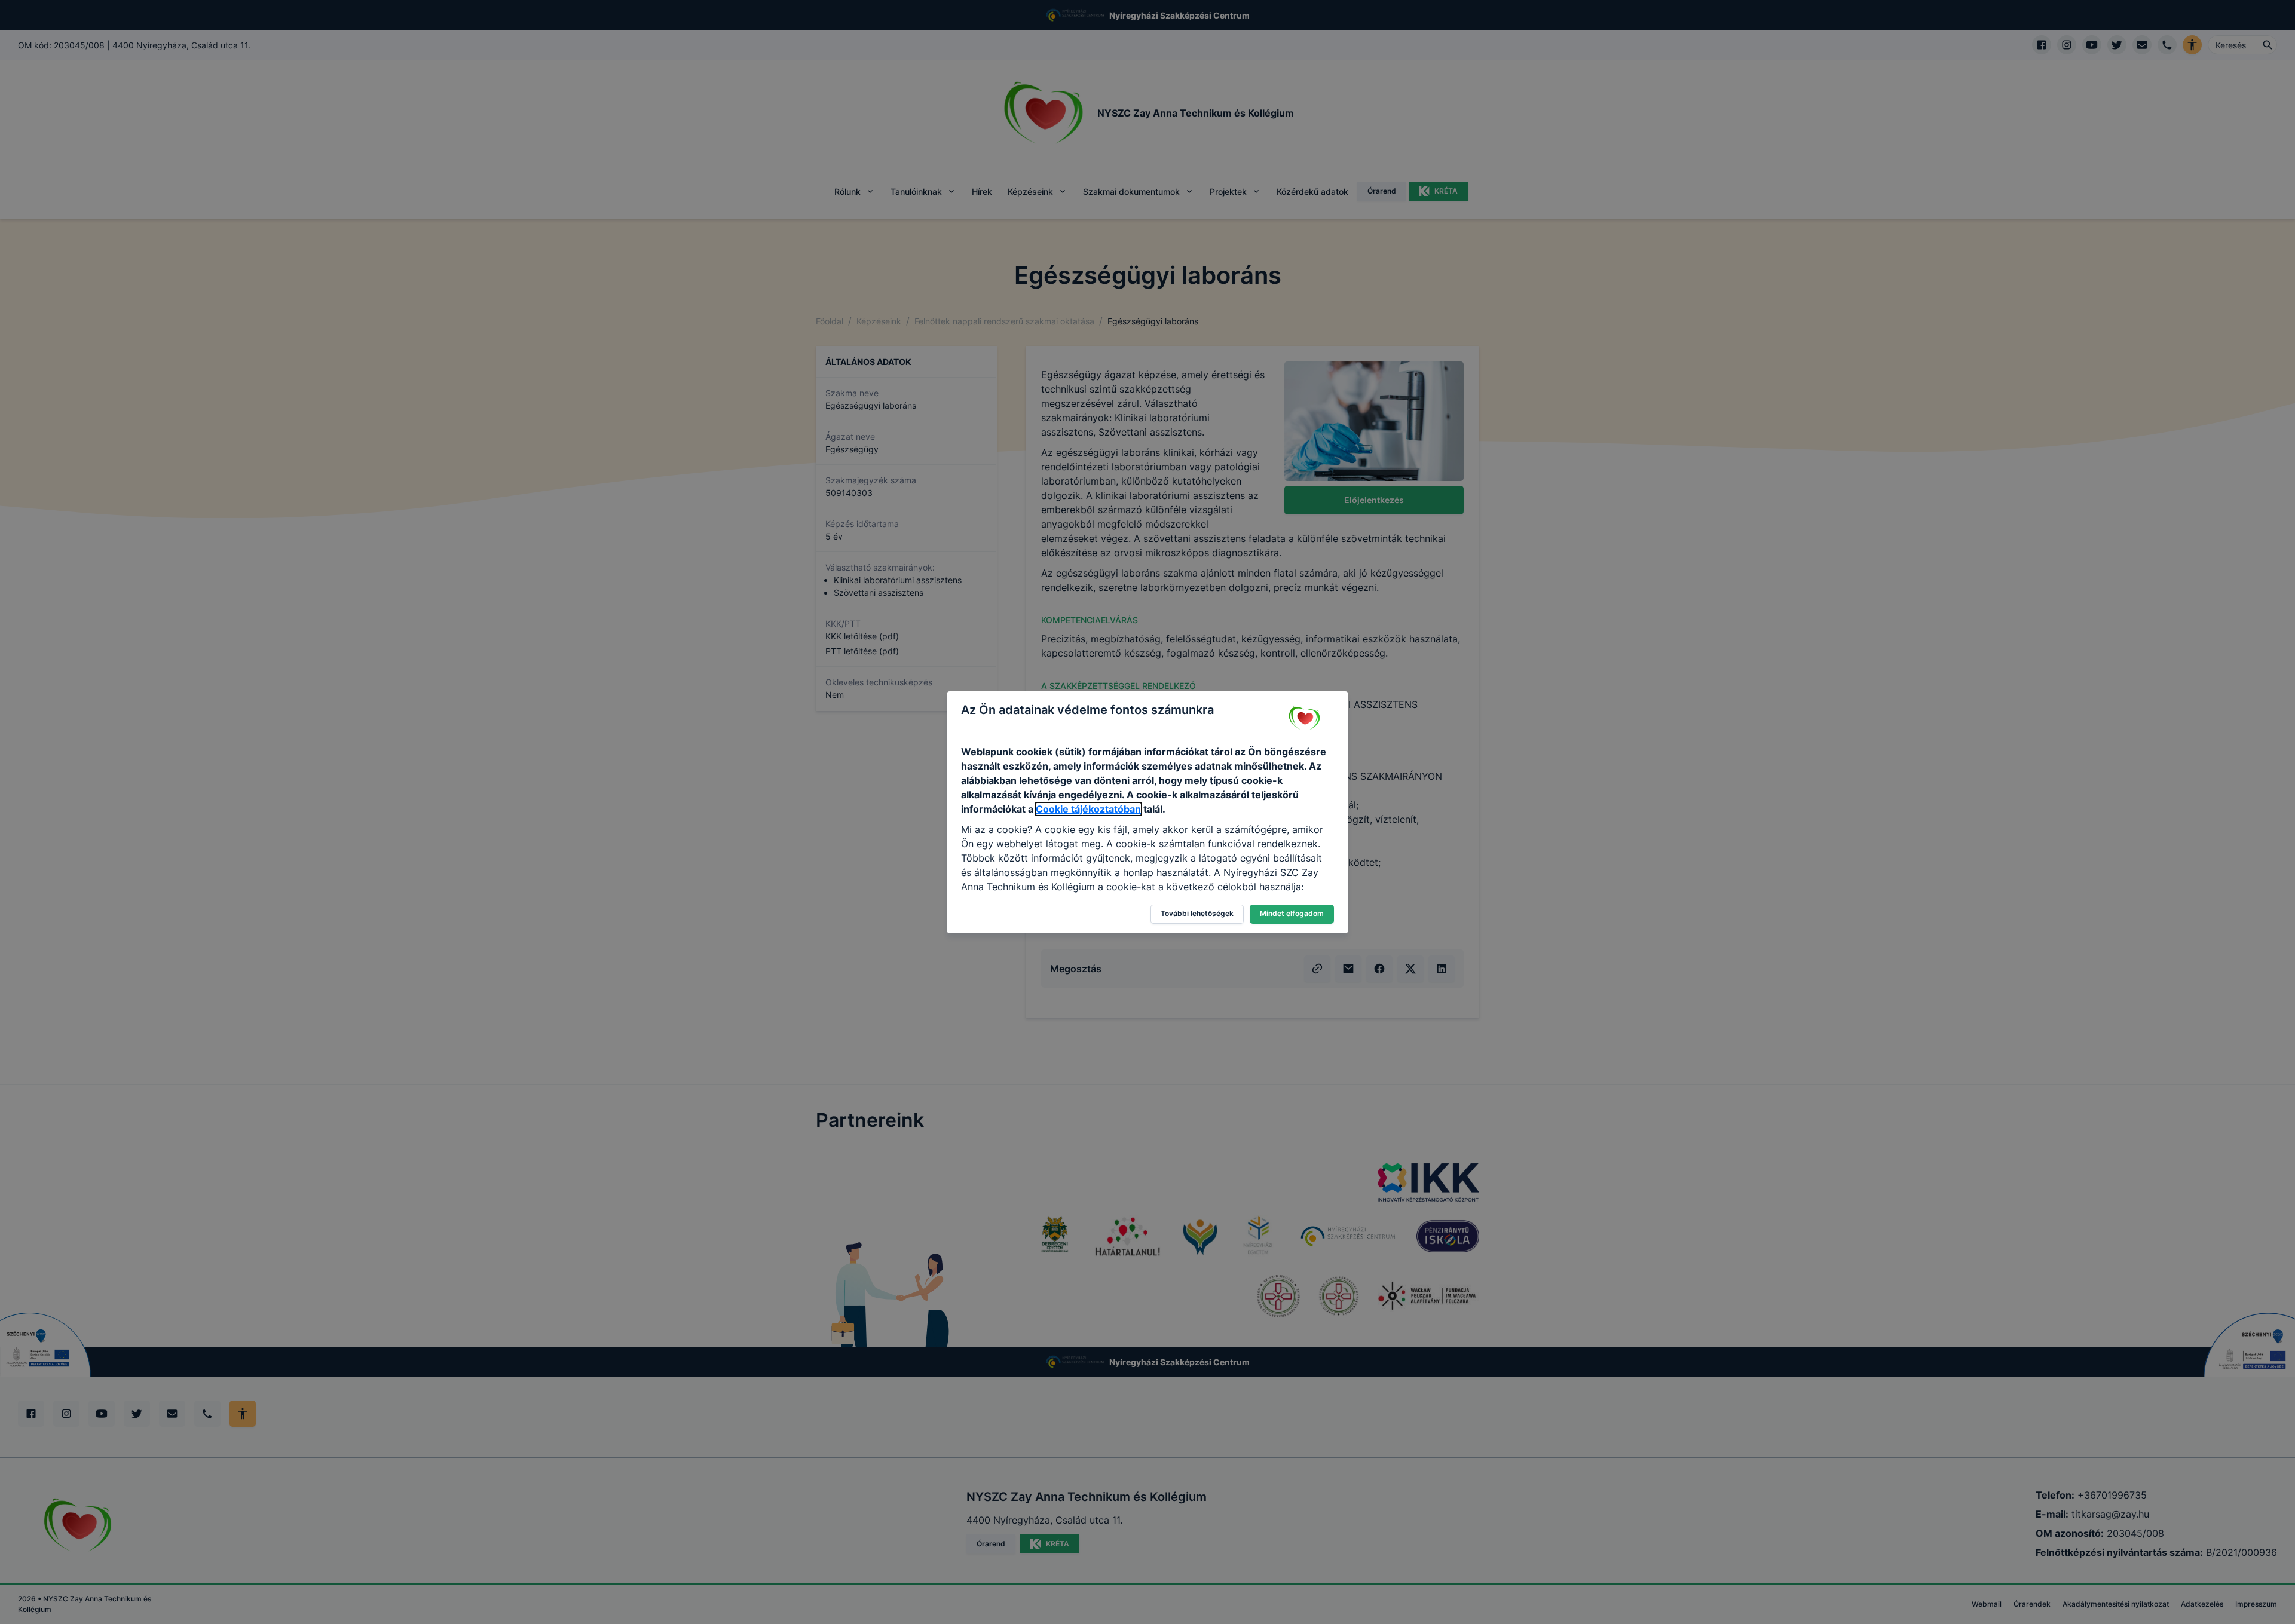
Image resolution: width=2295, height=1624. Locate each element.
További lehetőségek (1197, 913)
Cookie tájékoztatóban (1088, 809)
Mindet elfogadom (1292, 913)
